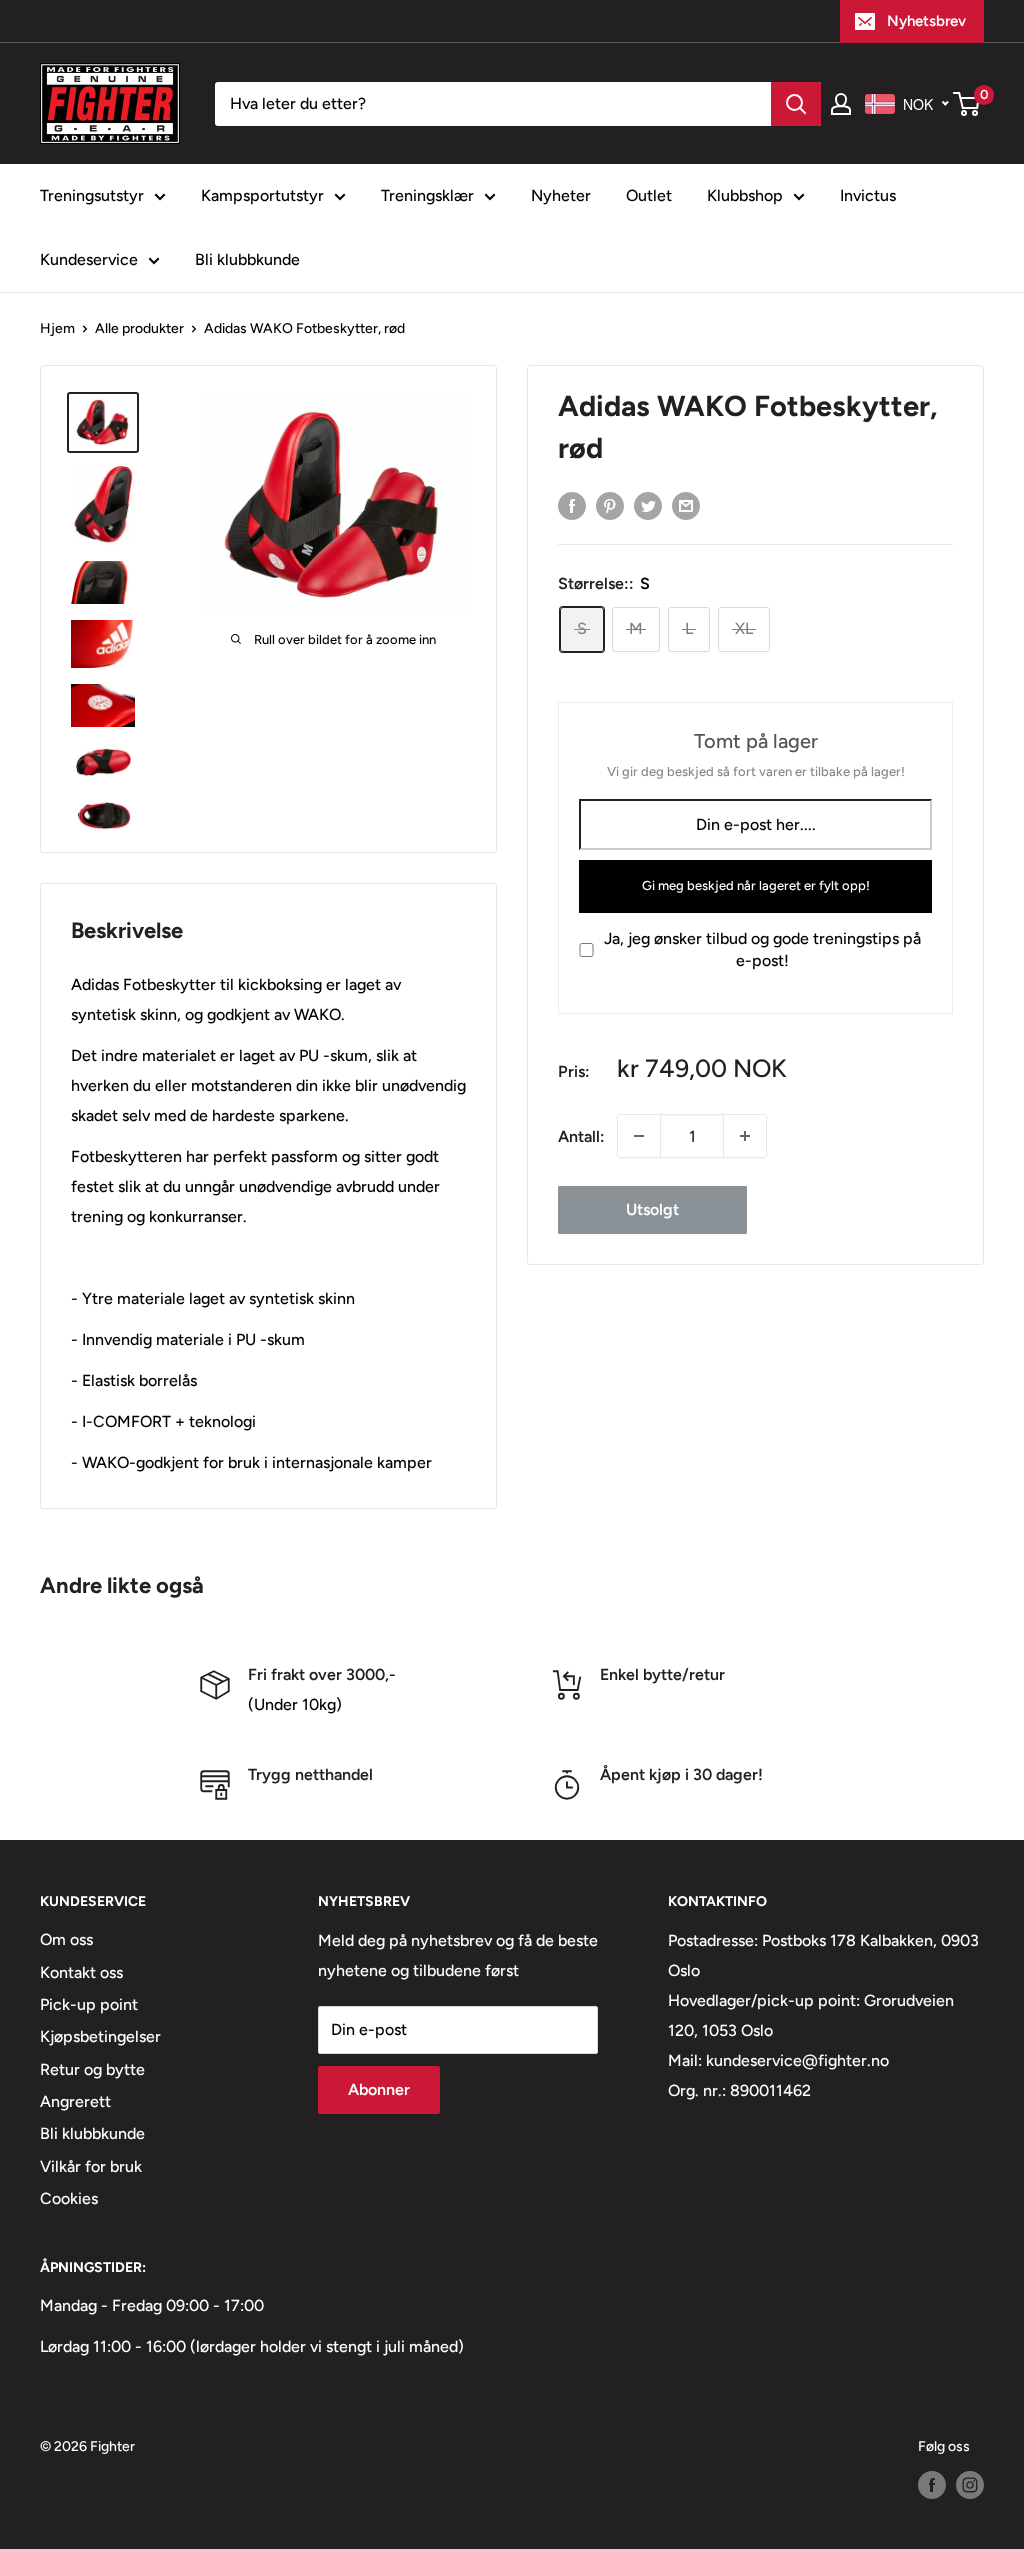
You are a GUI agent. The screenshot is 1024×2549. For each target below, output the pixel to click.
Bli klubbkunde (247, 259)
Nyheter (561, 195)
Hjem (57, 328)
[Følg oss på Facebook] (932, 2485)
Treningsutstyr (92, 195)
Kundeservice (89, 259)
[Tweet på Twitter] (648, 505)
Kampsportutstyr (262, 195)
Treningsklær (427, 195)
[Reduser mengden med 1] (639, 1136)
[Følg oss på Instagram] (970, 2485)
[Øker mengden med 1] (745, 1136)
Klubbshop (745, 195)
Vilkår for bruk (91, 2166)
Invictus (868, 195)
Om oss (66, 1939)
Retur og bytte (92, 2069)
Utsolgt (652, 1209)
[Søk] (796, 104)
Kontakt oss (81, 1972)
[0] (967, 104)
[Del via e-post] (686, 505)
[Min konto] (841, 104)
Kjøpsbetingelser (100, 2036)
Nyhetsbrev (926, 21)
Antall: (581, 1136)
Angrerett (75, 2101)
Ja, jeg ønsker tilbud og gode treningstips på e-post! (762, 949)
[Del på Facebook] (572, 505)
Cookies (69, 2198)
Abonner (379, 2089)
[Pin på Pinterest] (610, 505)
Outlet (649, 195)
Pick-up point (89, 2004)
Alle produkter (139, 328)
